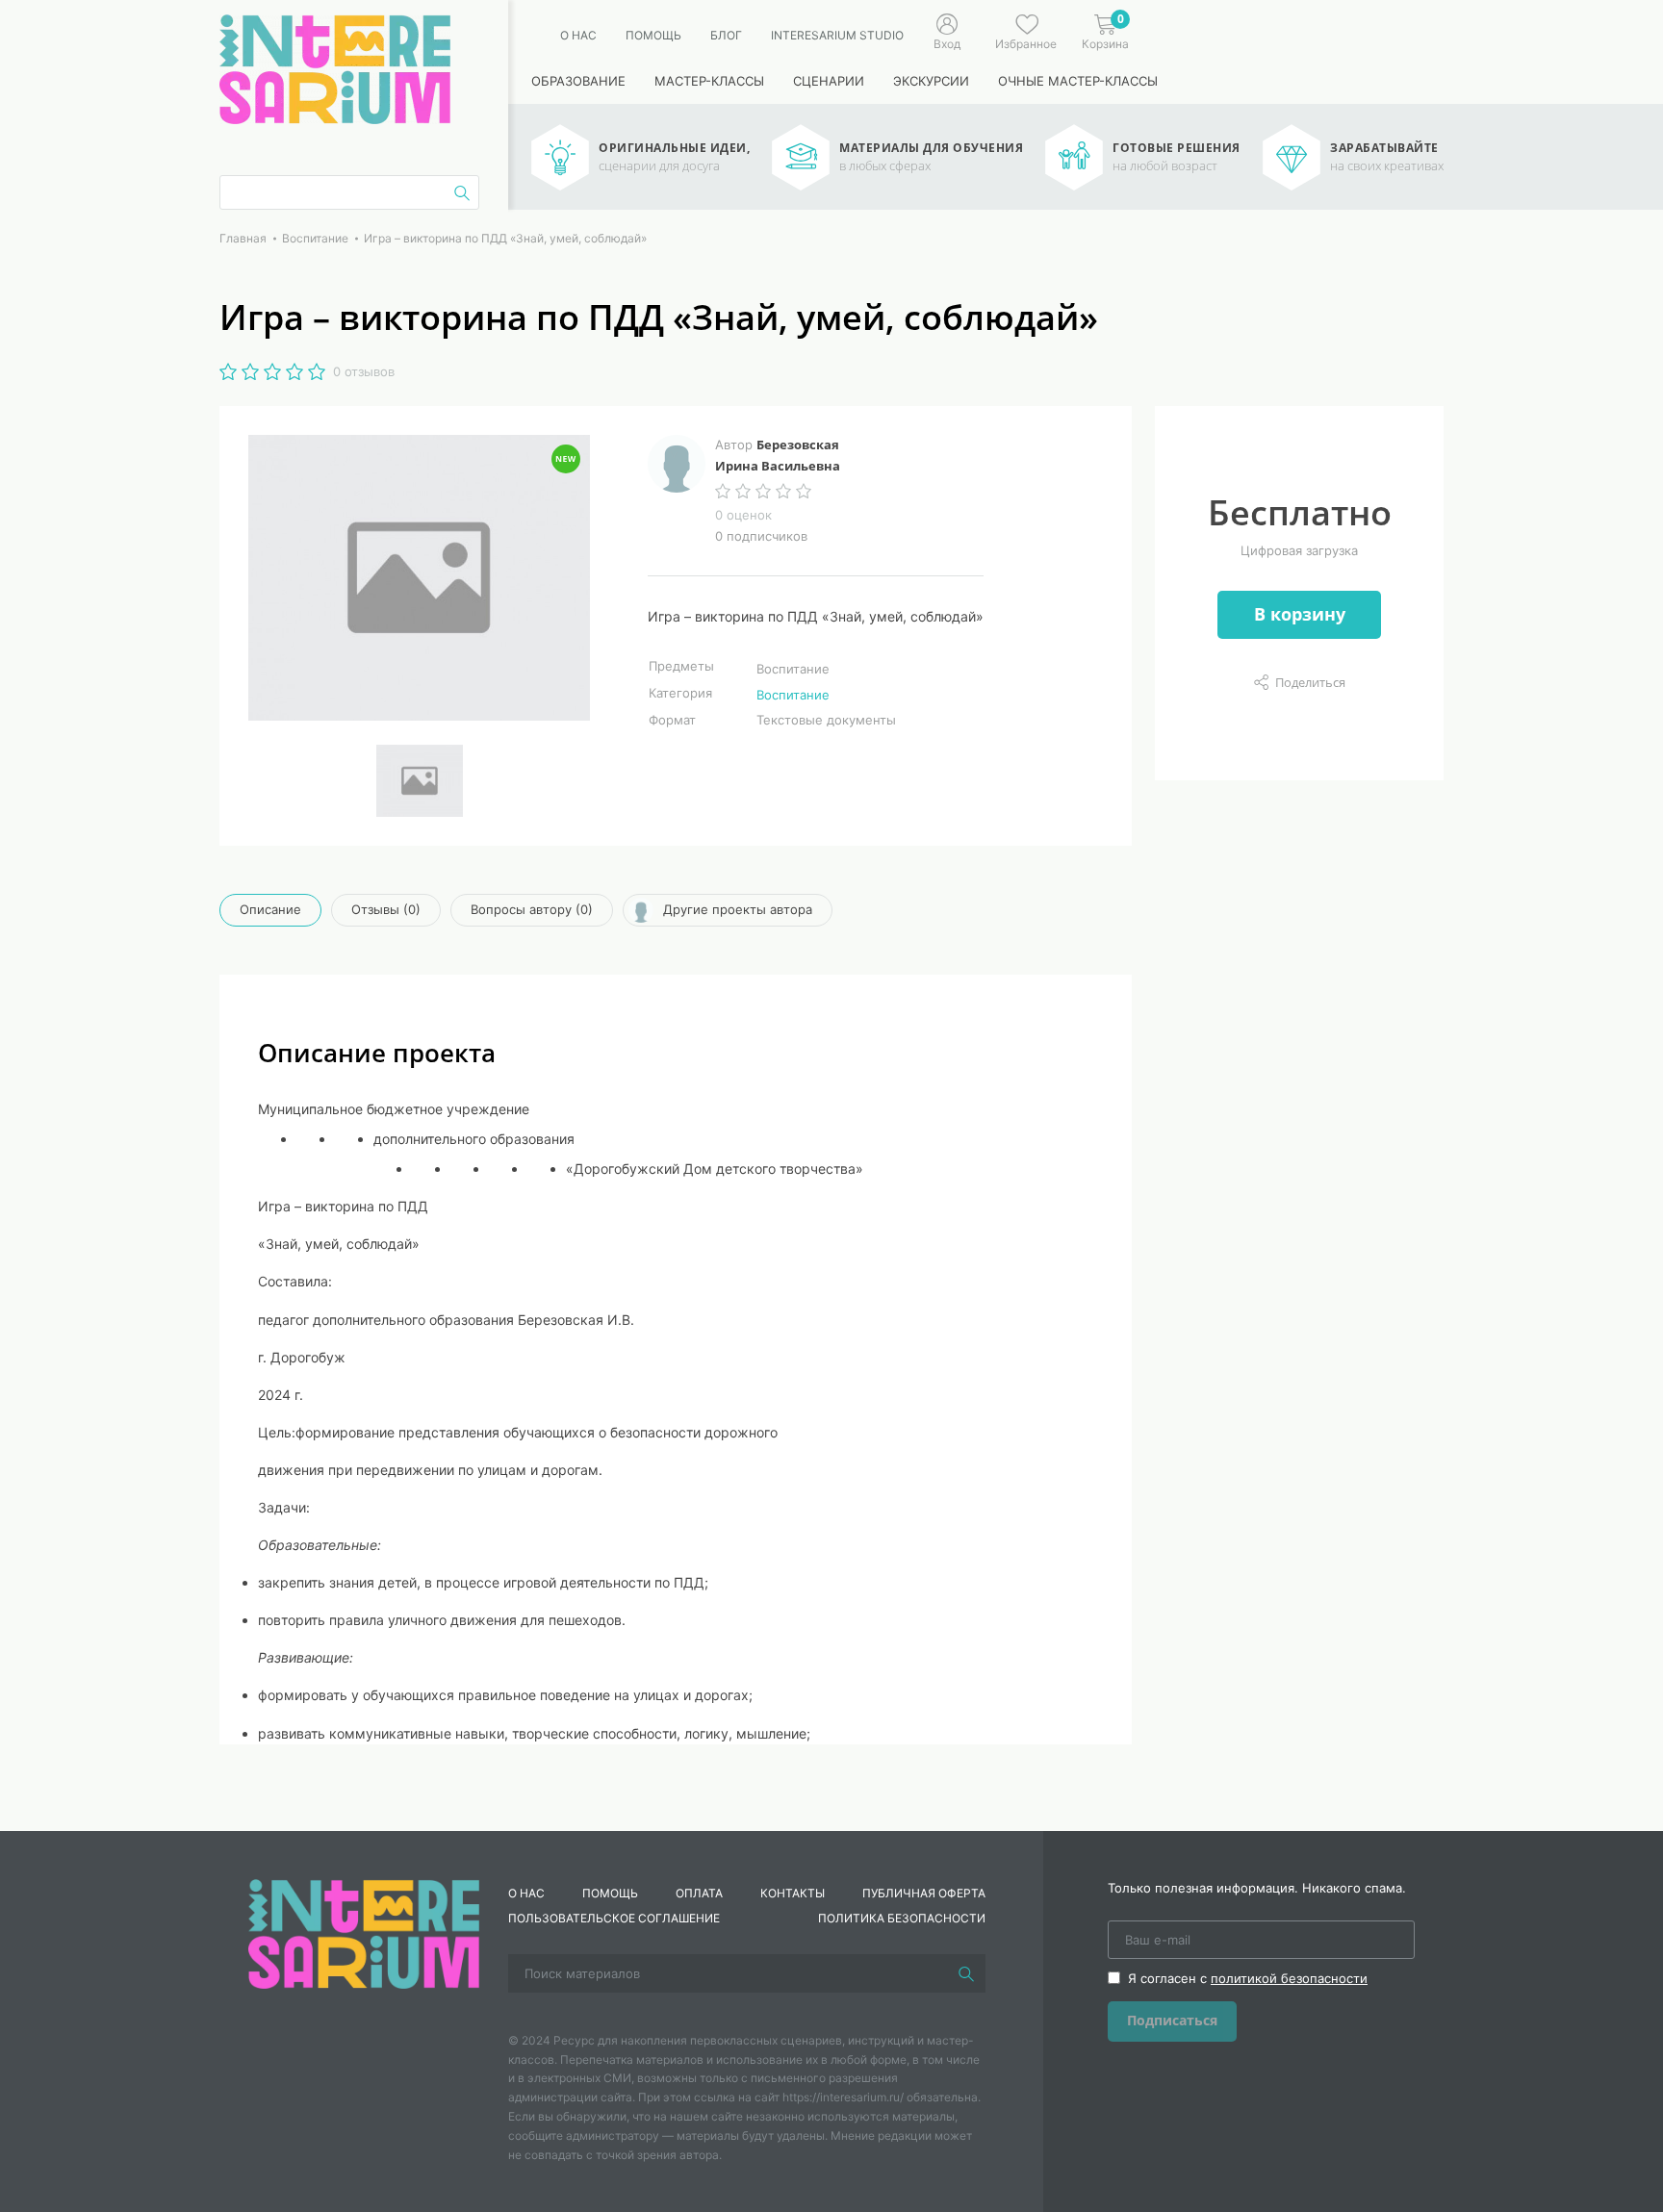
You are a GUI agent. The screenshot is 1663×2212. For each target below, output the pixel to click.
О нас (578, 35)
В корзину (1300, 614)
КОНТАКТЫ (793, 1893)
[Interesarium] (364, 1932)
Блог (726, 35)
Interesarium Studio (837, 35)
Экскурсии (931, 81)
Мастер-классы (709, 81)
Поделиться (1310, 682)
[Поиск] (966, 1973)
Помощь (653, 35)
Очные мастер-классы (1078, 81)
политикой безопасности (1289, 1978)
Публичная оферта (924, 1893)
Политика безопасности (902, 1918)
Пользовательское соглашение (614, 1918)
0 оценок (743, 515)
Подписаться (1172, 2020)
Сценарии (829, 81)
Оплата (699, 1893)
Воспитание (793, 695)
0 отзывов (364, 371)
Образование (578, 81)
